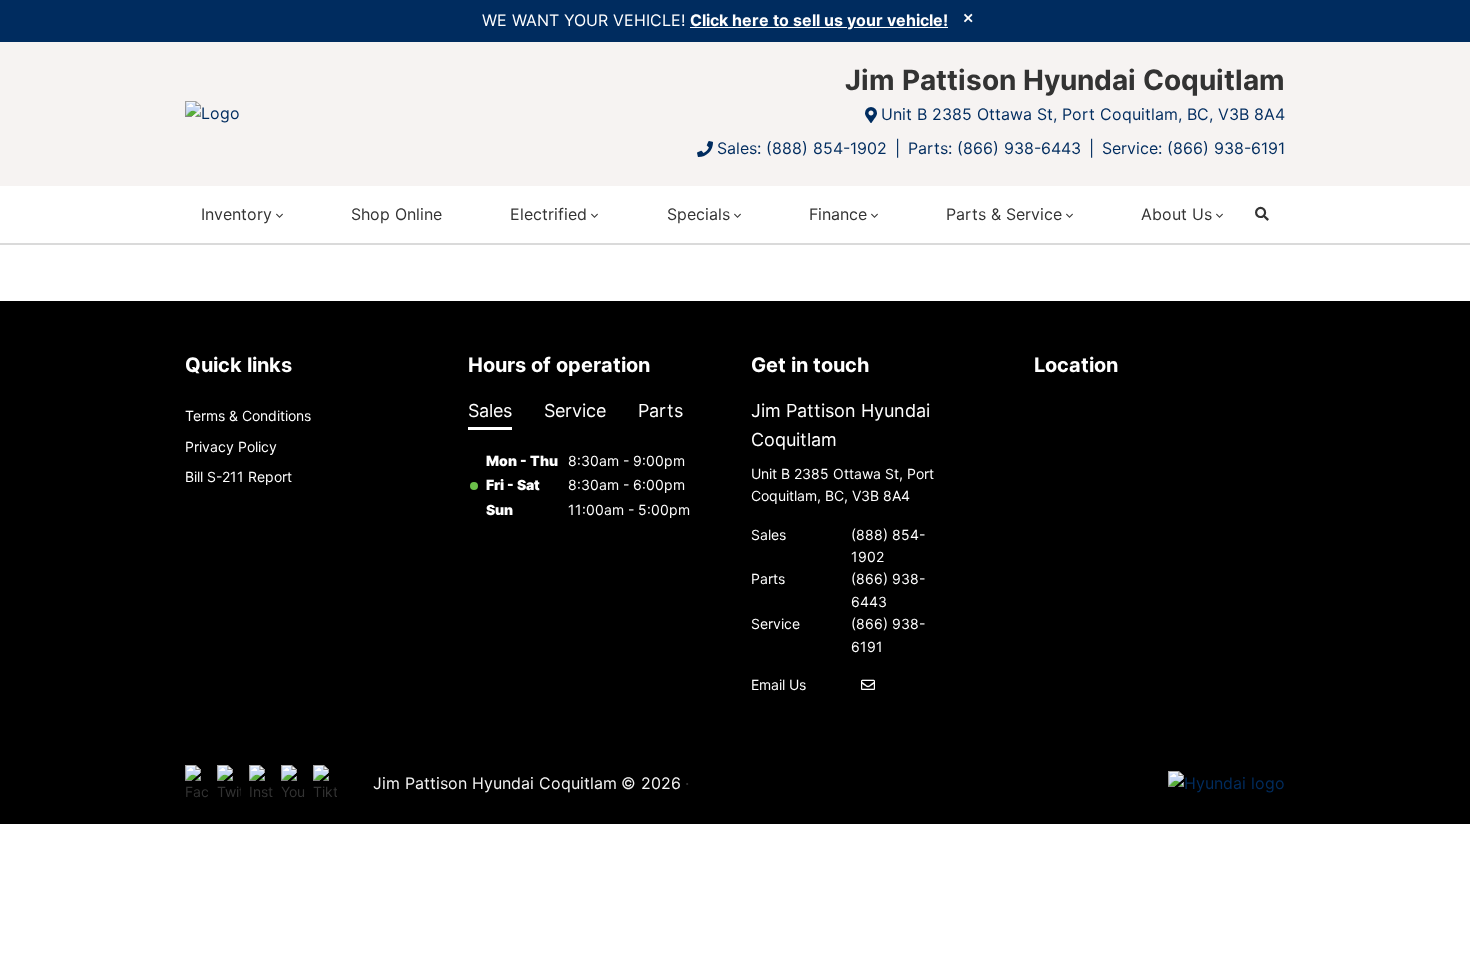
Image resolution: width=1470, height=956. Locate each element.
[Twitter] (229, 784)
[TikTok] (325, 784)
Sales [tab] (490, 410)
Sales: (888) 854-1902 (802, 148)
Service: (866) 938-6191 (1193, 148)
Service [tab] (575, 410)
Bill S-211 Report (238, 476)
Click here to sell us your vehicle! (819, 20)
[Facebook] (197, 784)
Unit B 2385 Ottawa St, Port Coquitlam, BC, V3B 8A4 (1083, 114)
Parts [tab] (660, 410)
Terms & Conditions (248, 415)
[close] (968, 17)
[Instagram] (261, 784)
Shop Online (396, 214)
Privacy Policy (231, 446)
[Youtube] (293, 784)
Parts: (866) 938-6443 (994, 148)
